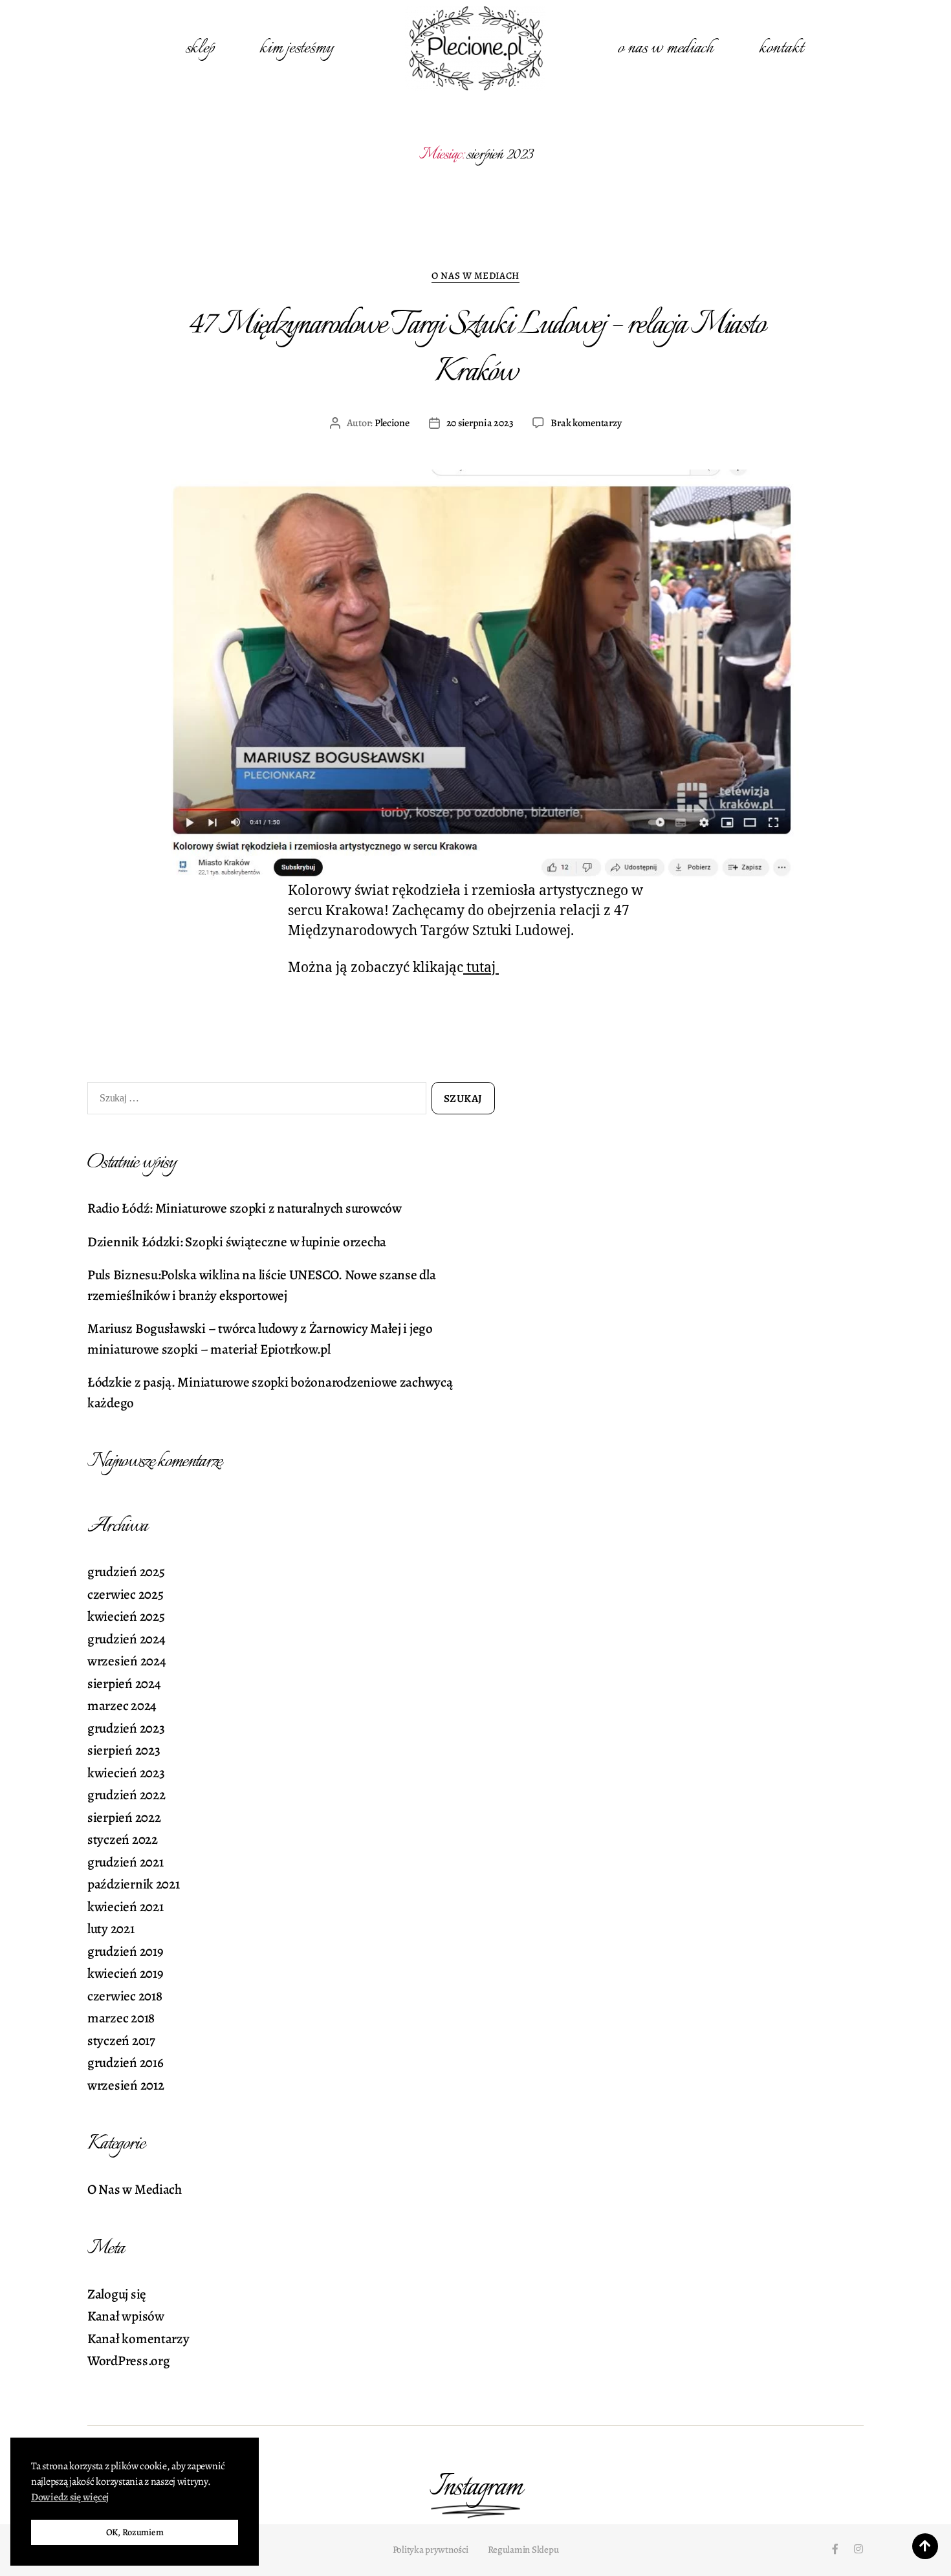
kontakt (781, 48)
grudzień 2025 (126, 1572)
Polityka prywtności (431, 2549)
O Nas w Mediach (475, 276)
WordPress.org (129, 2361)
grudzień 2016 (126, 2062)
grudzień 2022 (126, 1795)
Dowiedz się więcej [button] (70, 2497)
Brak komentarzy (586, 423)
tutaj (481, 968)
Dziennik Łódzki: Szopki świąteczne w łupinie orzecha (237, 1242)
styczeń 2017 (121, 2040)
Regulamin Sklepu (523, 2549)
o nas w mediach (666, 48)
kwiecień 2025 (126, 1616)
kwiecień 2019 (126, 1973)
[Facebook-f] (835, 2549)
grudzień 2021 (126, 1862)
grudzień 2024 (126, 1639)
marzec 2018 (121, 2018)
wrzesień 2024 (127, 1661)
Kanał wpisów (126, 2316)
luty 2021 (111, 1929)
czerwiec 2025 (126, 1594)
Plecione (392, 423)
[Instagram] (858, 2549)
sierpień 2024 (124, 1683)
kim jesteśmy (296, 48)
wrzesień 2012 (126, 2085)
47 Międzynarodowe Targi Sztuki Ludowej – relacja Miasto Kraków (475, 349)
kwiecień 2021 (126, 1907)
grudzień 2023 (126, 1728)
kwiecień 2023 (126, 1773)
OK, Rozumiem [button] (135, 2532)
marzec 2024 (122, 1705)
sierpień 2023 (124, 1750)
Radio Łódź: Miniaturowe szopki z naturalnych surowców (245, 1208)
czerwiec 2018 (125, 1996)
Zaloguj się (117, 2294)
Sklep (200, 48)
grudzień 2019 (126, 1951)
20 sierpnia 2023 (480, 423)
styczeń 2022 (123, 1839)
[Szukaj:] (254, 1101)
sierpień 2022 (124, 1817)
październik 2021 (134, 1884)
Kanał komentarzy (138, 2339)
